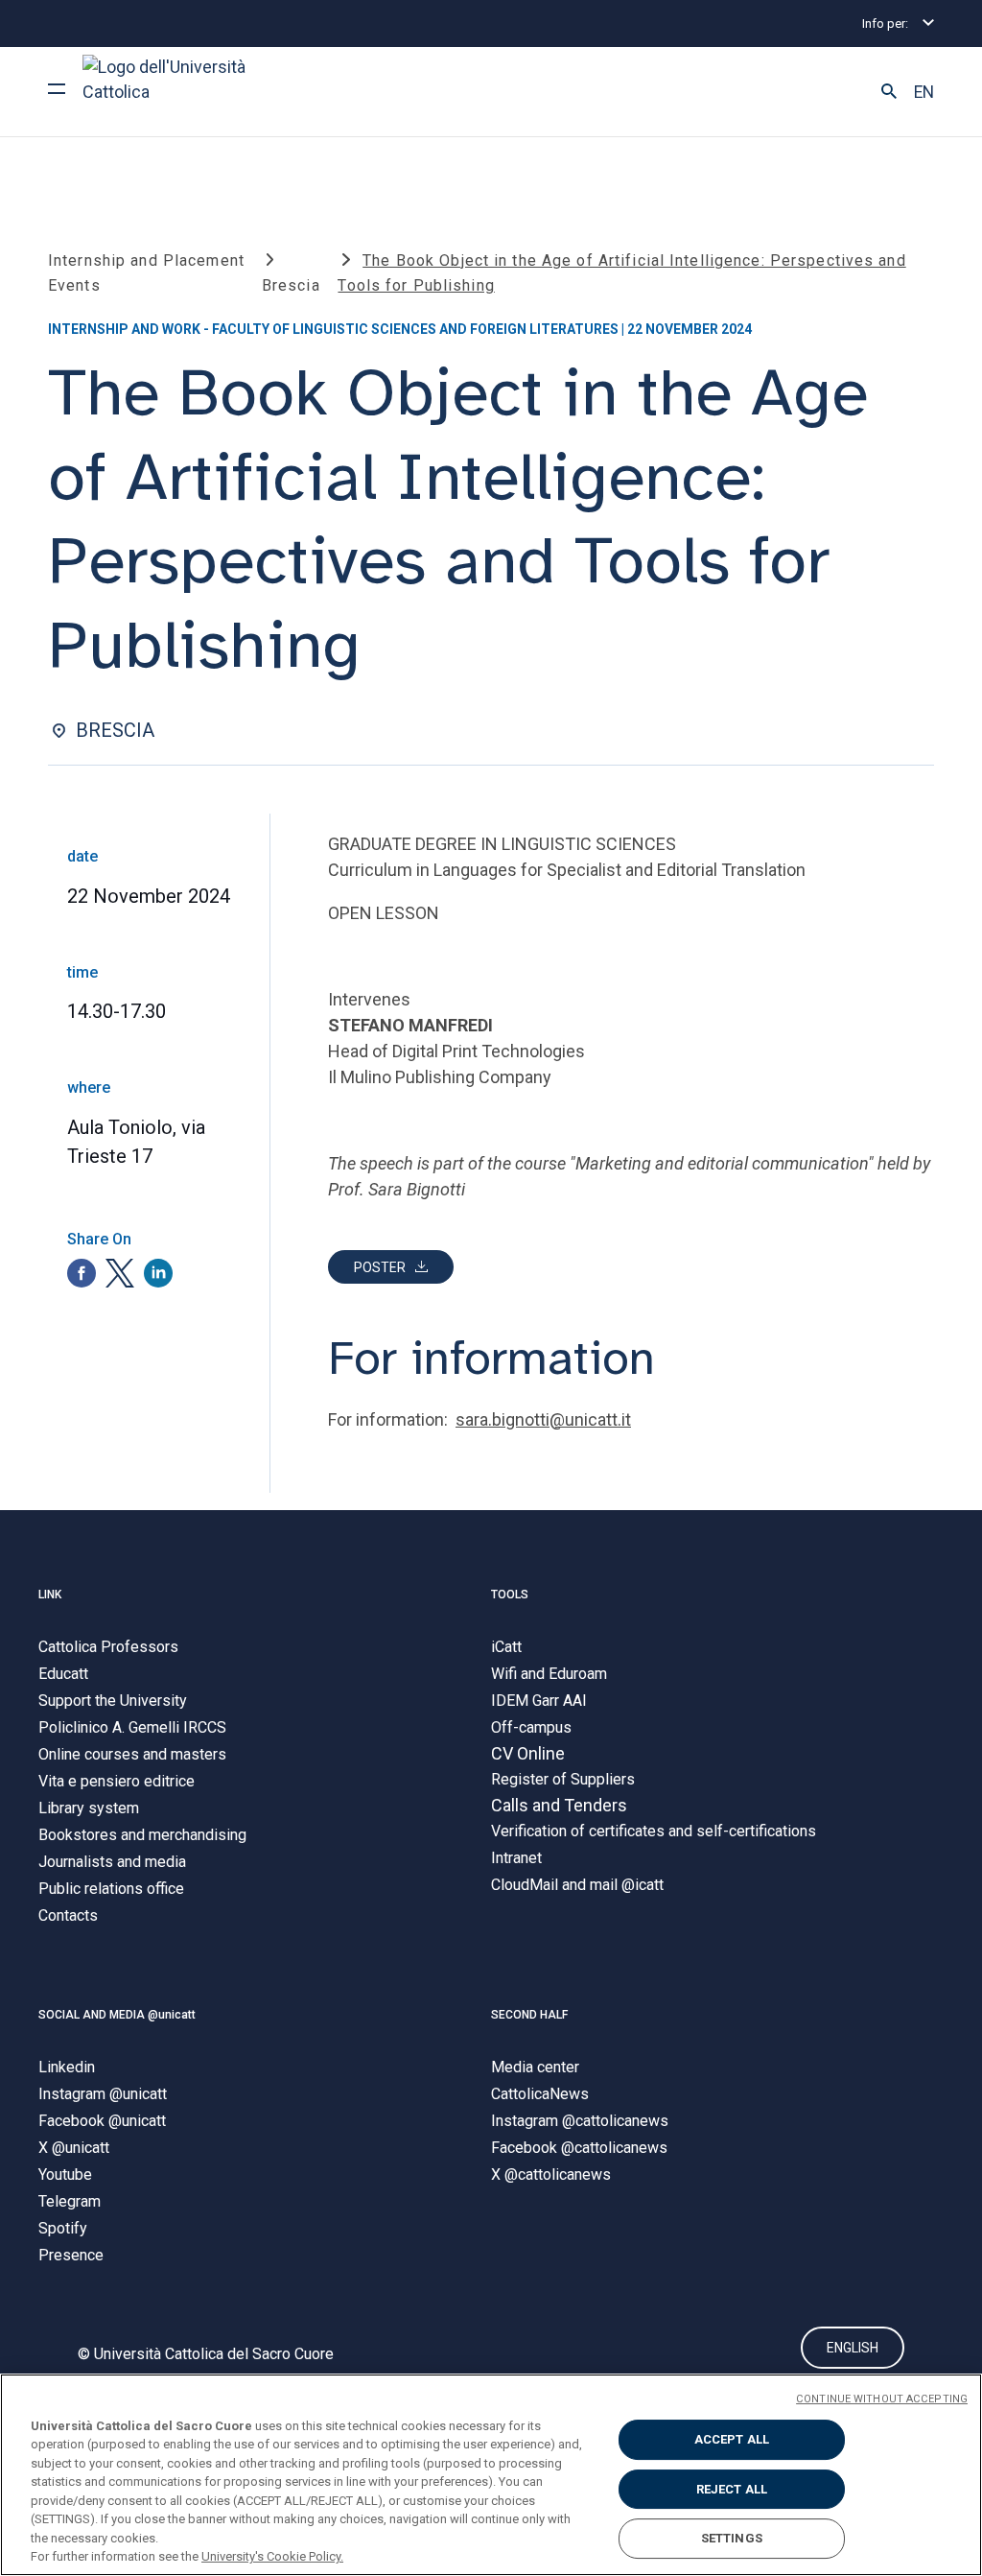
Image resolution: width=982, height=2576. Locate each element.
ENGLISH (853, 2348)
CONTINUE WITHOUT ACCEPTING (882, 2399)
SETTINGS (732, 2538)
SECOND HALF (529, 2015)
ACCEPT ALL (732, 2439)
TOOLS (510, 1595)
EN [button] (924, 92)
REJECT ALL (732, 2489)
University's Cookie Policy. (272, 2556)
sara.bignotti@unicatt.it (543, 1419)
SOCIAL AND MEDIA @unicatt (117, 2015)
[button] (889, 92)
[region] (491, 2475)
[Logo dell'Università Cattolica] (173, 92)
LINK (50, 1595)
